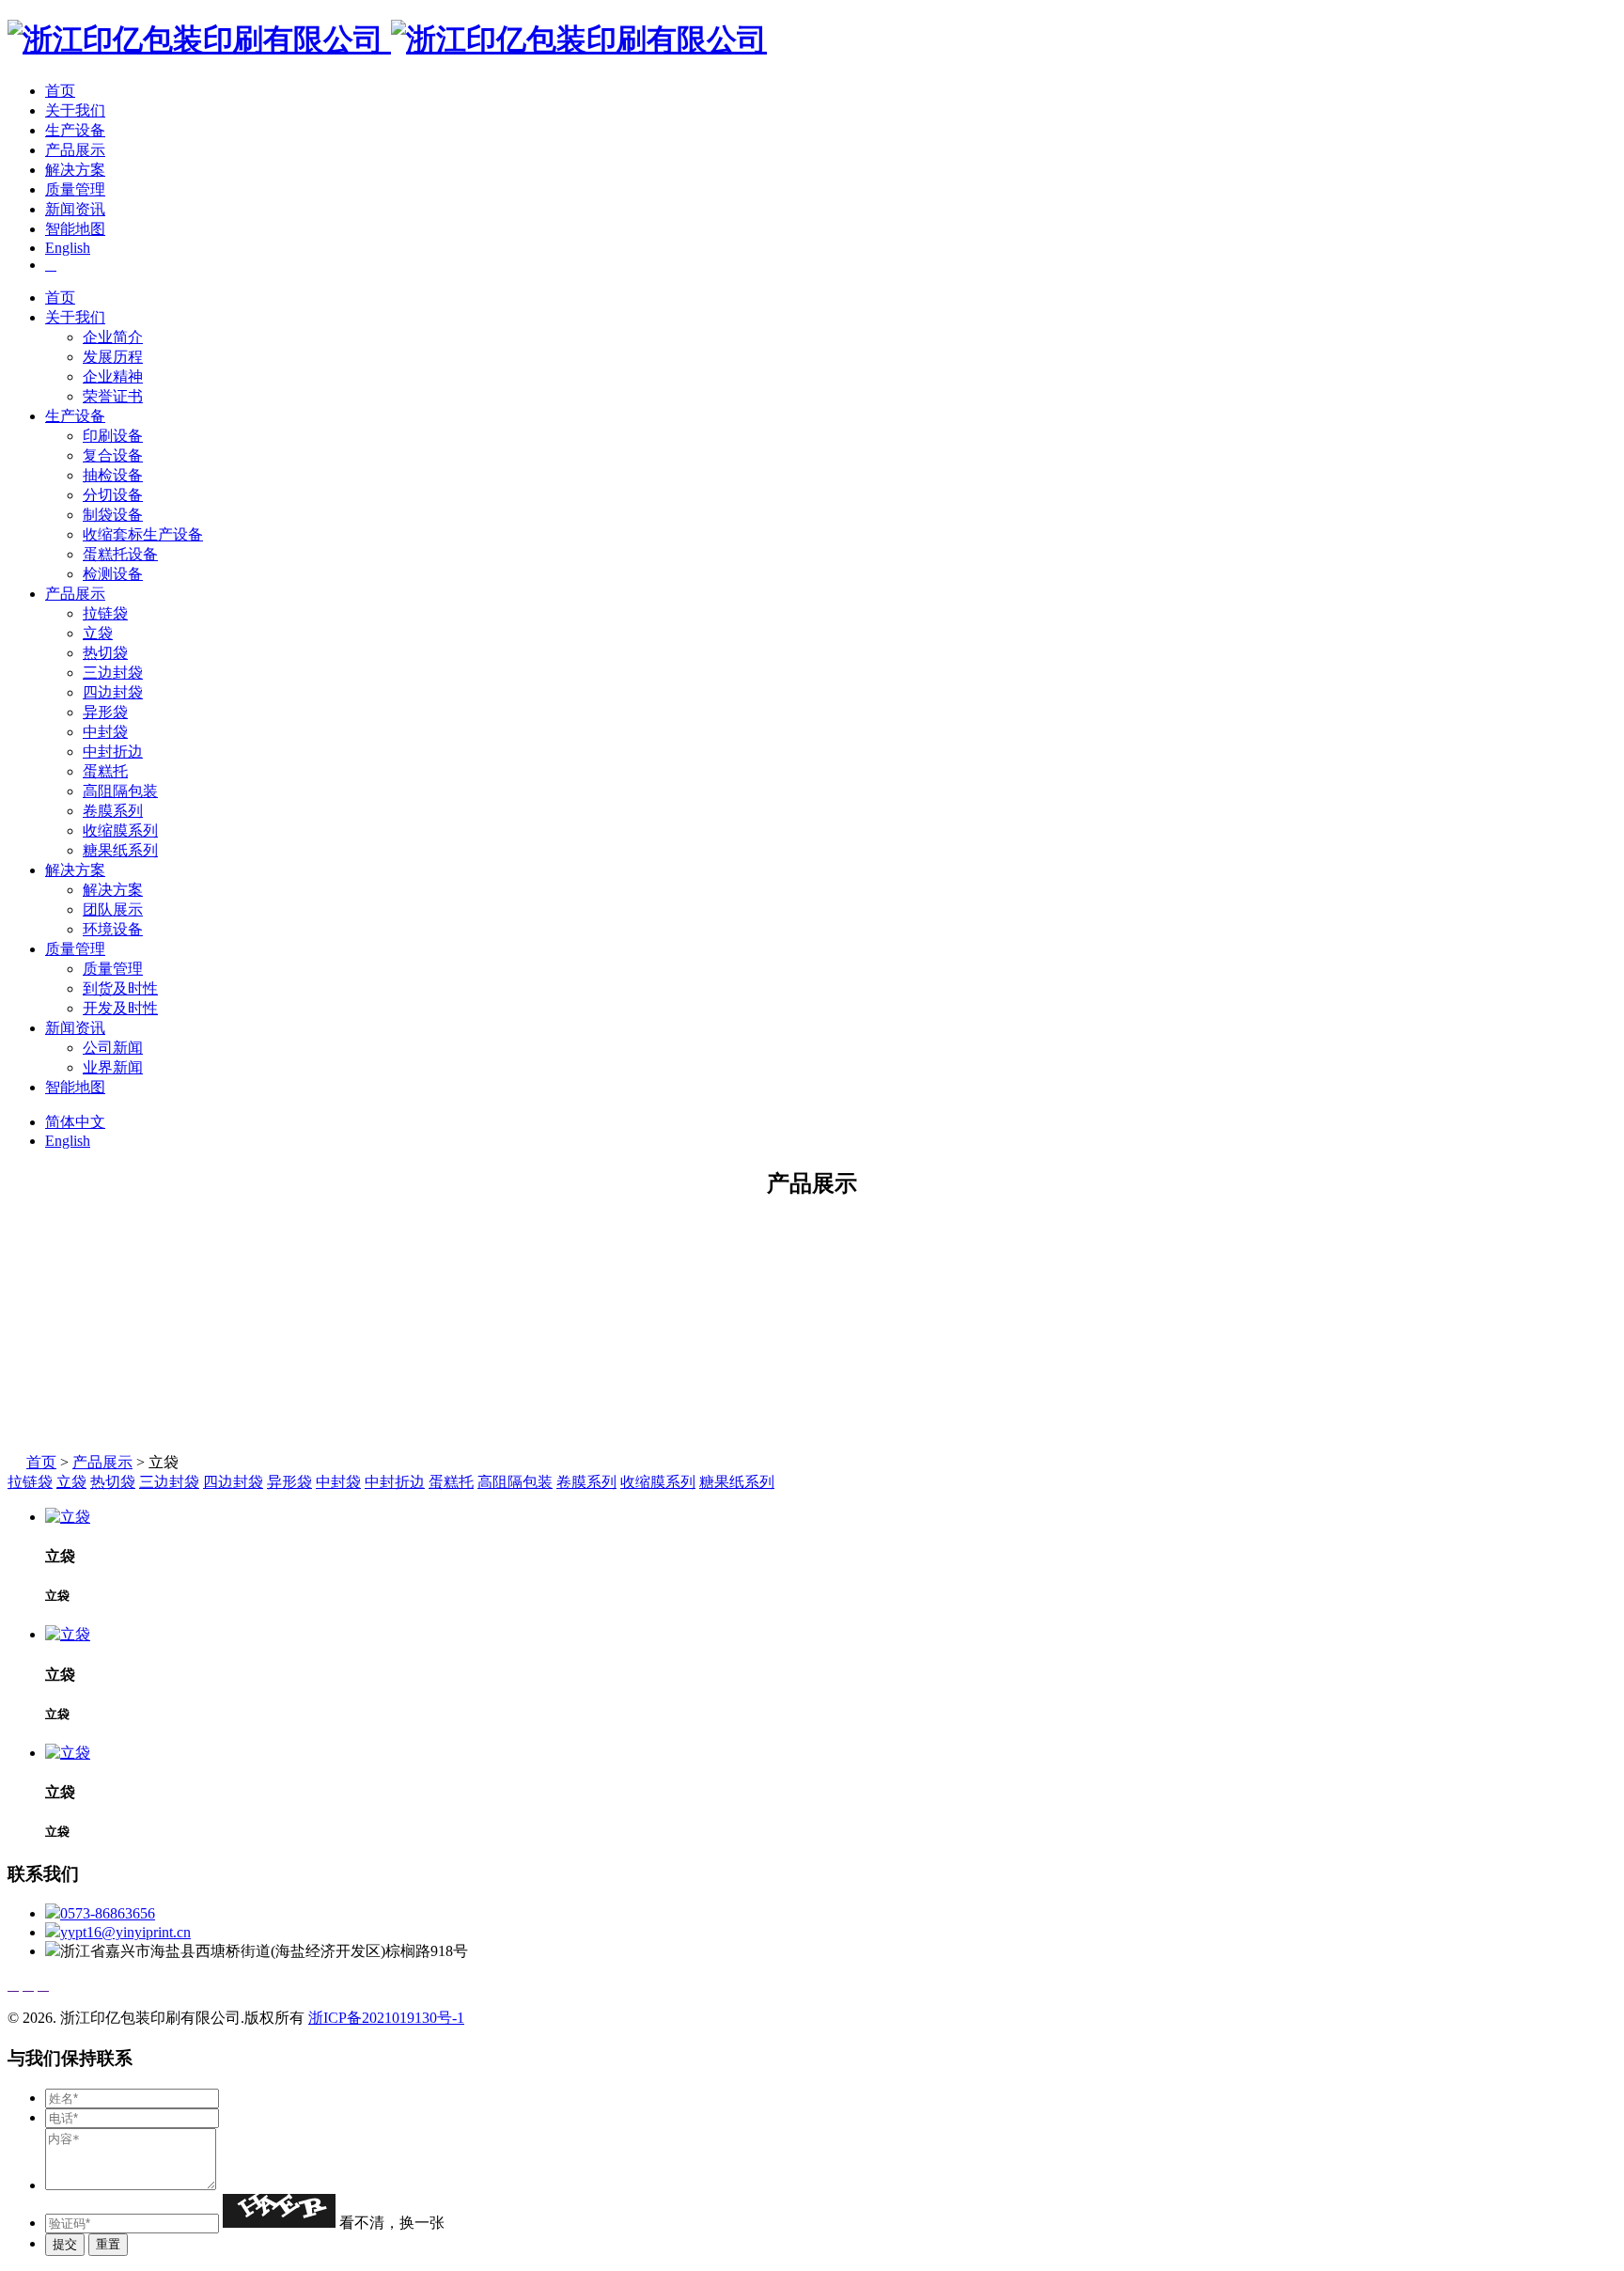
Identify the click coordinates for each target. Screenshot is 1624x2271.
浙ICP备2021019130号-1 (386, 2018)
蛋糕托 (105, 771)
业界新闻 (113, 1067)
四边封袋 (113, 692)
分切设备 (113, 495)
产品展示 (75, 150)
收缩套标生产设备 (143, 534)
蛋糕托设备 (120, 554)
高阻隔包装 (120, 791)
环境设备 (113, 929)
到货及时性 (120, 988)
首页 (60, 91)
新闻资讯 (75, 209)
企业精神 (113, 376)
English (68, 248)
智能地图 (75, 229)
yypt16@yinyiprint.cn (125, 1932)
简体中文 (75, 1122)
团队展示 (113, 909)
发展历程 (113, 357)
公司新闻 (113, 1048)
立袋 (98, 633)
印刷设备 (113, 436)
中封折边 (113, 752)
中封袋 (105, 732)
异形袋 (105, 712)
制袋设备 (113, 515)
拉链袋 (105, 613)
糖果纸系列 (120, 850)
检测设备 (113, 574)
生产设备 (75, 130)
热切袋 (105, 653)
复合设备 (113, 455)
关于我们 (75, 110)
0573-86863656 (108, 1913)
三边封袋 (113, 673)
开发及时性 (120, 1008)
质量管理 (75, 189)
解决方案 (75, 170)
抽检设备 (113, 475)
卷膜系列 (113, 811)
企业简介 (113, 337)
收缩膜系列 (120, 830)
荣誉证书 (113, 396)
